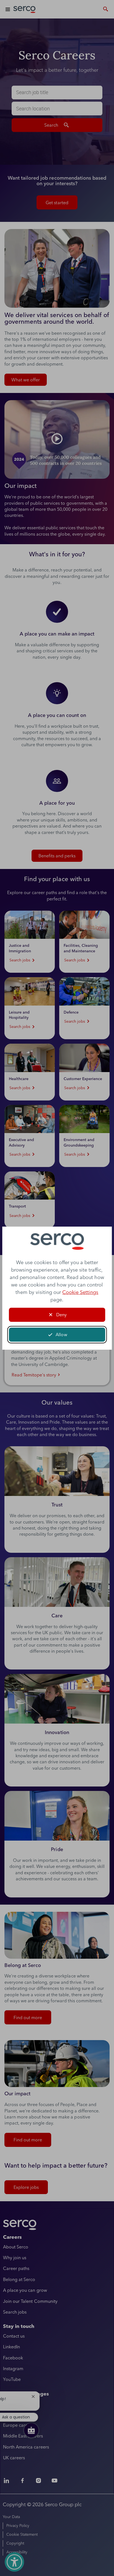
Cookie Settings (80, 1292)
